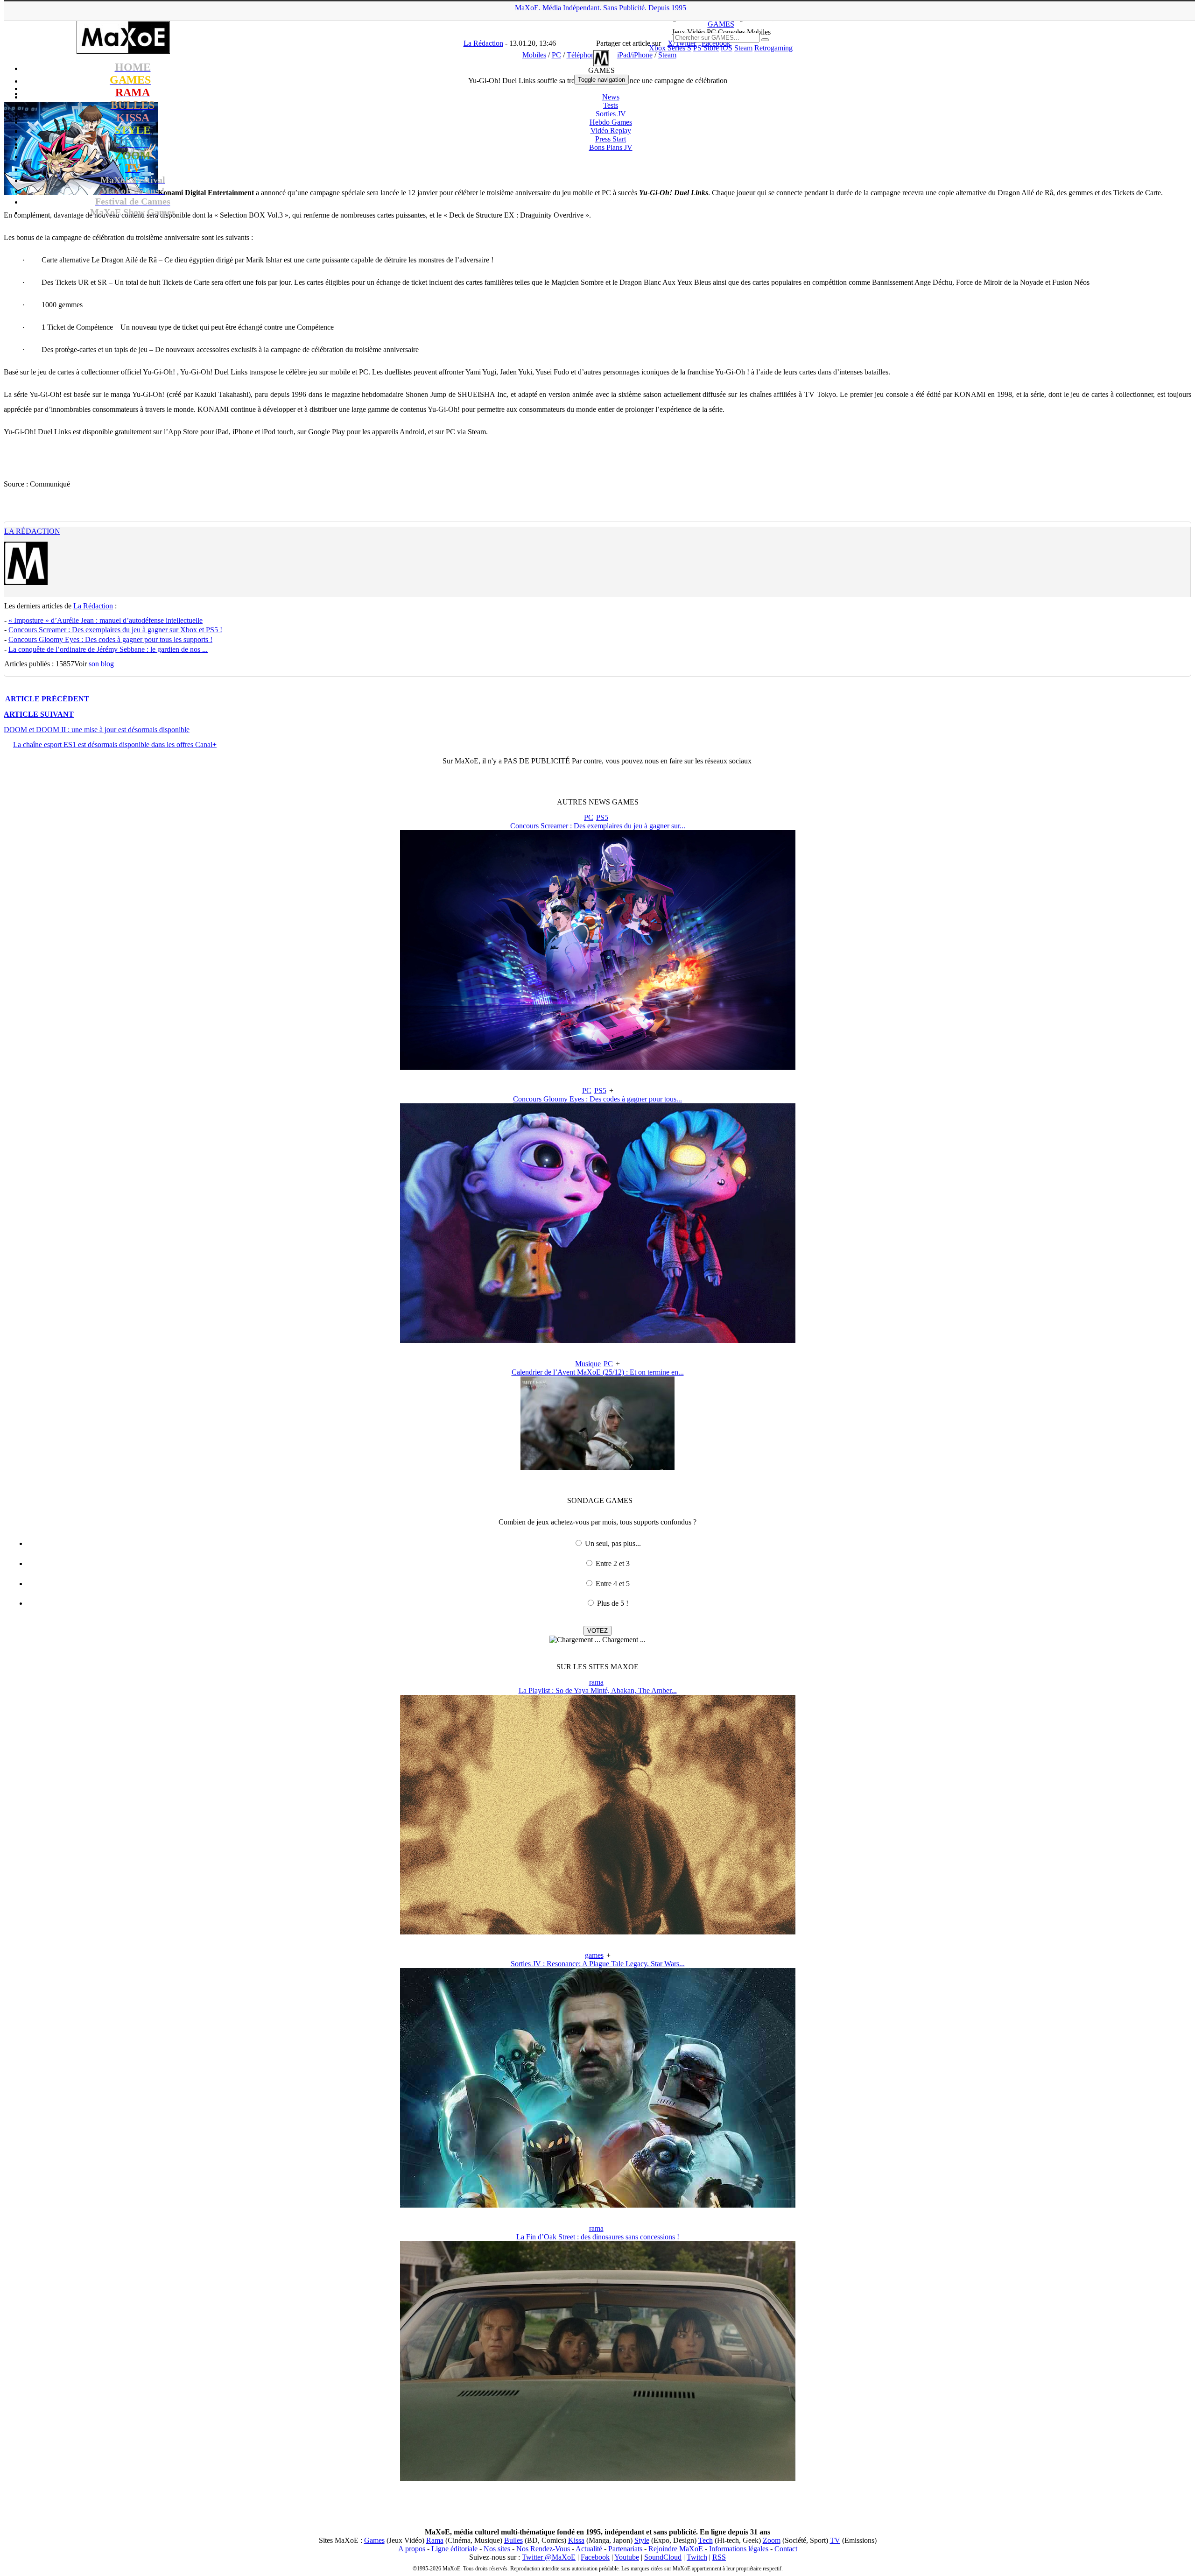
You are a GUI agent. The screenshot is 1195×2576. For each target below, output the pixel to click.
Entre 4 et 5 (613, 1584)
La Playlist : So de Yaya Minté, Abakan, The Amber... (598, 1690)
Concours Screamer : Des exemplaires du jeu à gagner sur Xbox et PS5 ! (115, 630)
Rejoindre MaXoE (676, 2549)
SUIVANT (39, 714)
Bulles (513, 2540)
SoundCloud (663, 2557)
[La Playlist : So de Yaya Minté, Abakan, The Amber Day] (598, 1932)
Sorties (611, 114)
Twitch (697, 2557)
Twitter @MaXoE (549, 2557)
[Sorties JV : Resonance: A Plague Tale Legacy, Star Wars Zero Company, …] (598, 2205)
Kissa (576, 2540)
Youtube (627, 2557)
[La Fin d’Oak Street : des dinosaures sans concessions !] (598, 2478)
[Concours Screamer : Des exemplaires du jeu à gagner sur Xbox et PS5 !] (598, 1067)
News (611, 97)
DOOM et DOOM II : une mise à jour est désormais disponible (97, 730)
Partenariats (625, 2549)
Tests (611, 105)
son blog (101, 664)
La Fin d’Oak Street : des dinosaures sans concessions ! (598, 2237)
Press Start (611, 139)
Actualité (589, 2549)
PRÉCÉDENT (47, 699)
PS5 (602, 817)
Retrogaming (773, 48)
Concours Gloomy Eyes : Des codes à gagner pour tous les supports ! (110, 639)
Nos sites (497, 2549)
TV (835, 2540)
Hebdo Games (611, 122)
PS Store (706, 48)
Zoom (772, 2540)
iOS (727, 48)
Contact (786, 2549)
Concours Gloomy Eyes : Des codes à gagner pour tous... (597, 1099)
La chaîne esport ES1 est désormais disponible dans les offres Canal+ (115, 745)
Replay (611, 131)
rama (596, 1682)
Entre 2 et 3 (613, 1563)
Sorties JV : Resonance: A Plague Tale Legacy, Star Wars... (598, 1964)
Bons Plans (611, 147)
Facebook (595, 2557)
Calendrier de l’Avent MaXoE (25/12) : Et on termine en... (598, 1372)
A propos (412, 2549)
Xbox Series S (670, 48)
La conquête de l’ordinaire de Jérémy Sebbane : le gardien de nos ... (108, 649)
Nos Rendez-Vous (543, 2549)
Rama (435, 2540)
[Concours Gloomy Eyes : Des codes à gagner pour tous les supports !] (598, 1340)
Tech (706, 2540)
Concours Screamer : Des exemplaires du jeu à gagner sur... (598, 826)
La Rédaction (32, 531)
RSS (719, 2557)
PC (589, 817)
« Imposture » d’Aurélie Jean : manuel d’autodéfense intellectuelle (105, 620)
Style (642, 2540)
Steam (743, 48)
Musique (588, 1364)
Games (374, 2540)
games (594, 1955)
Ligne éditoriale (454, 2549)
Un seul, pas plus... (613, 1543)
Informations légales (739, 2549)
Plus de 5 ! (613, 1603)
